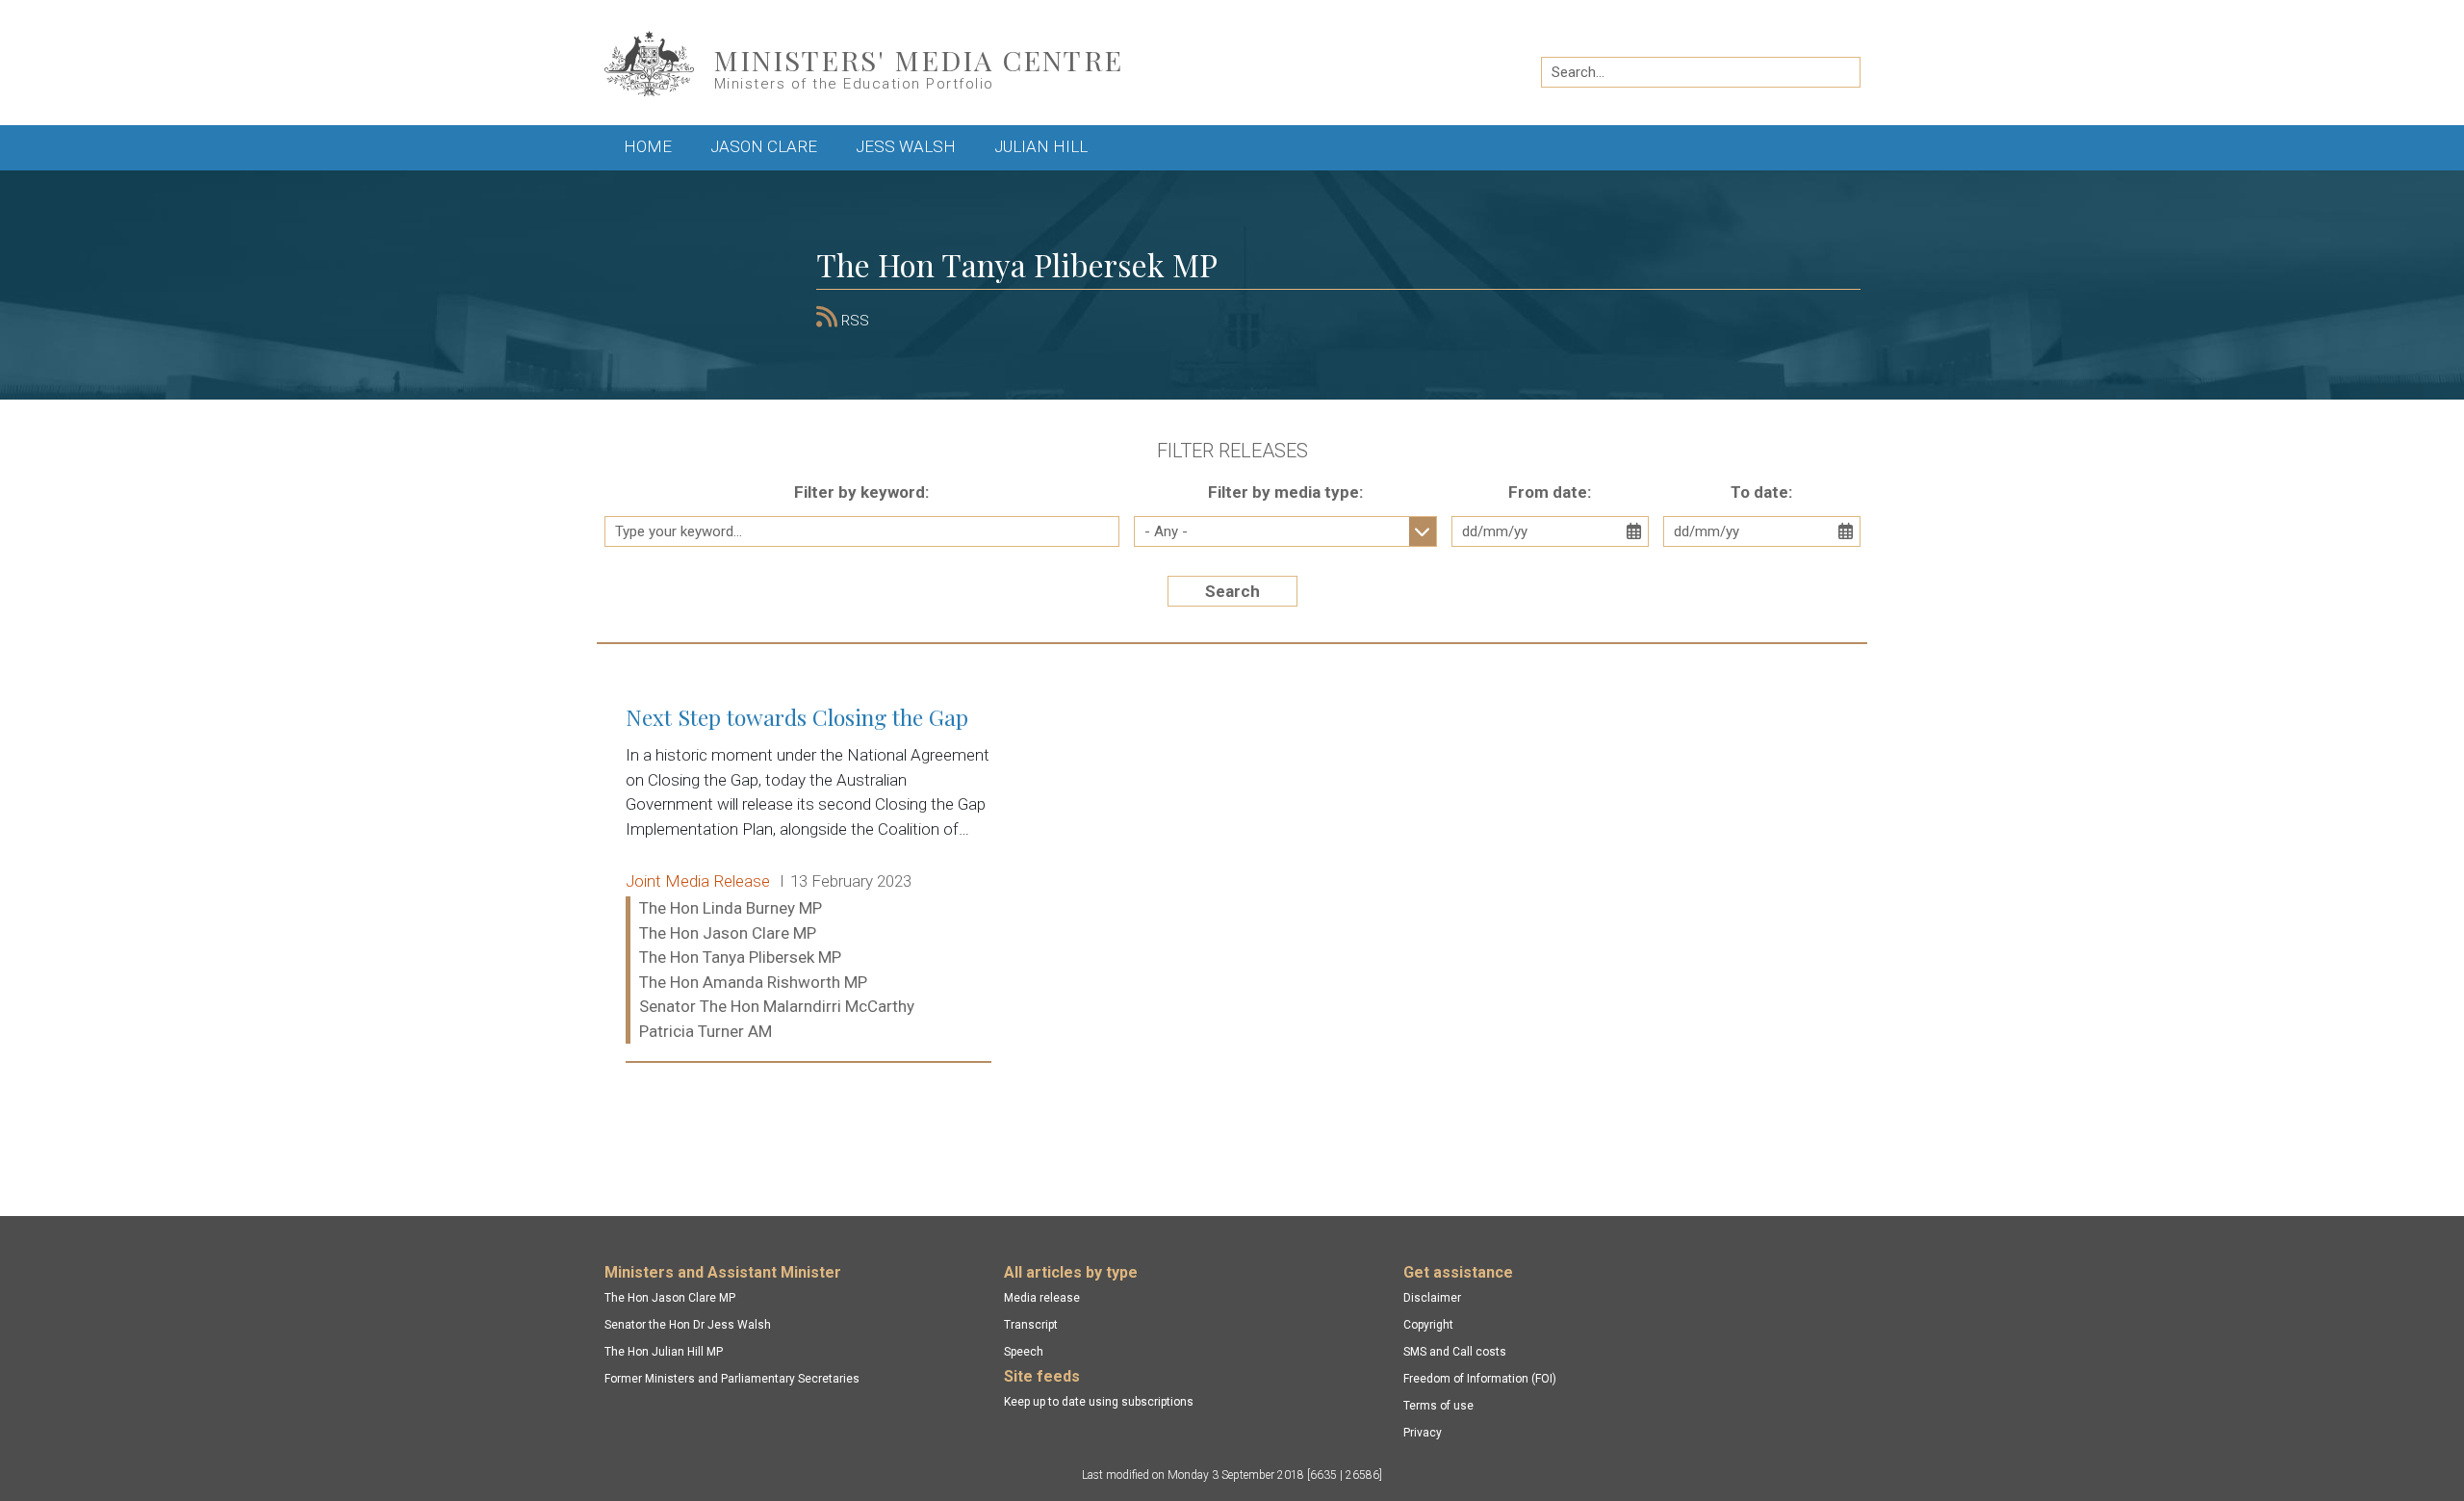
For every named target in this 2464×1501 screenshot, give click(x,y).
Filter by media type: (1285, 492)
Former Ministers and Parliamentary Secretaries (732, 1379)
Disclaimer (1432, 1298)
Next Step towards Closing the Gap (808, 875)
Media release (1042, 1298)
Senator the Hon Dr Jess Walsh (688, 1325)
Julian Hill (1041, 146)
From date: (1550, 492)
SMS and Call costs (1455, 1352)
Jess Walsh (906, 146)
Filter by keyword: (861, 492)
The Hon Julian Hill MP (664, 1352)
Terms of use (1438, 1406)
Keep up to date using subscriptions (1099, 1402)
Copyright (1428, 1325)
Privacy (1423, 1433)
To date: (1761, 492)
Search (1232, 591)
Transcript (1031, 1325)
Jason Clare (764, 146)
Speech (1024, 1352)
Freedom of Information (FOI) (1480, 1379)
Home (648, 146)
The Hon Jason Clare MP (670, 1298)
